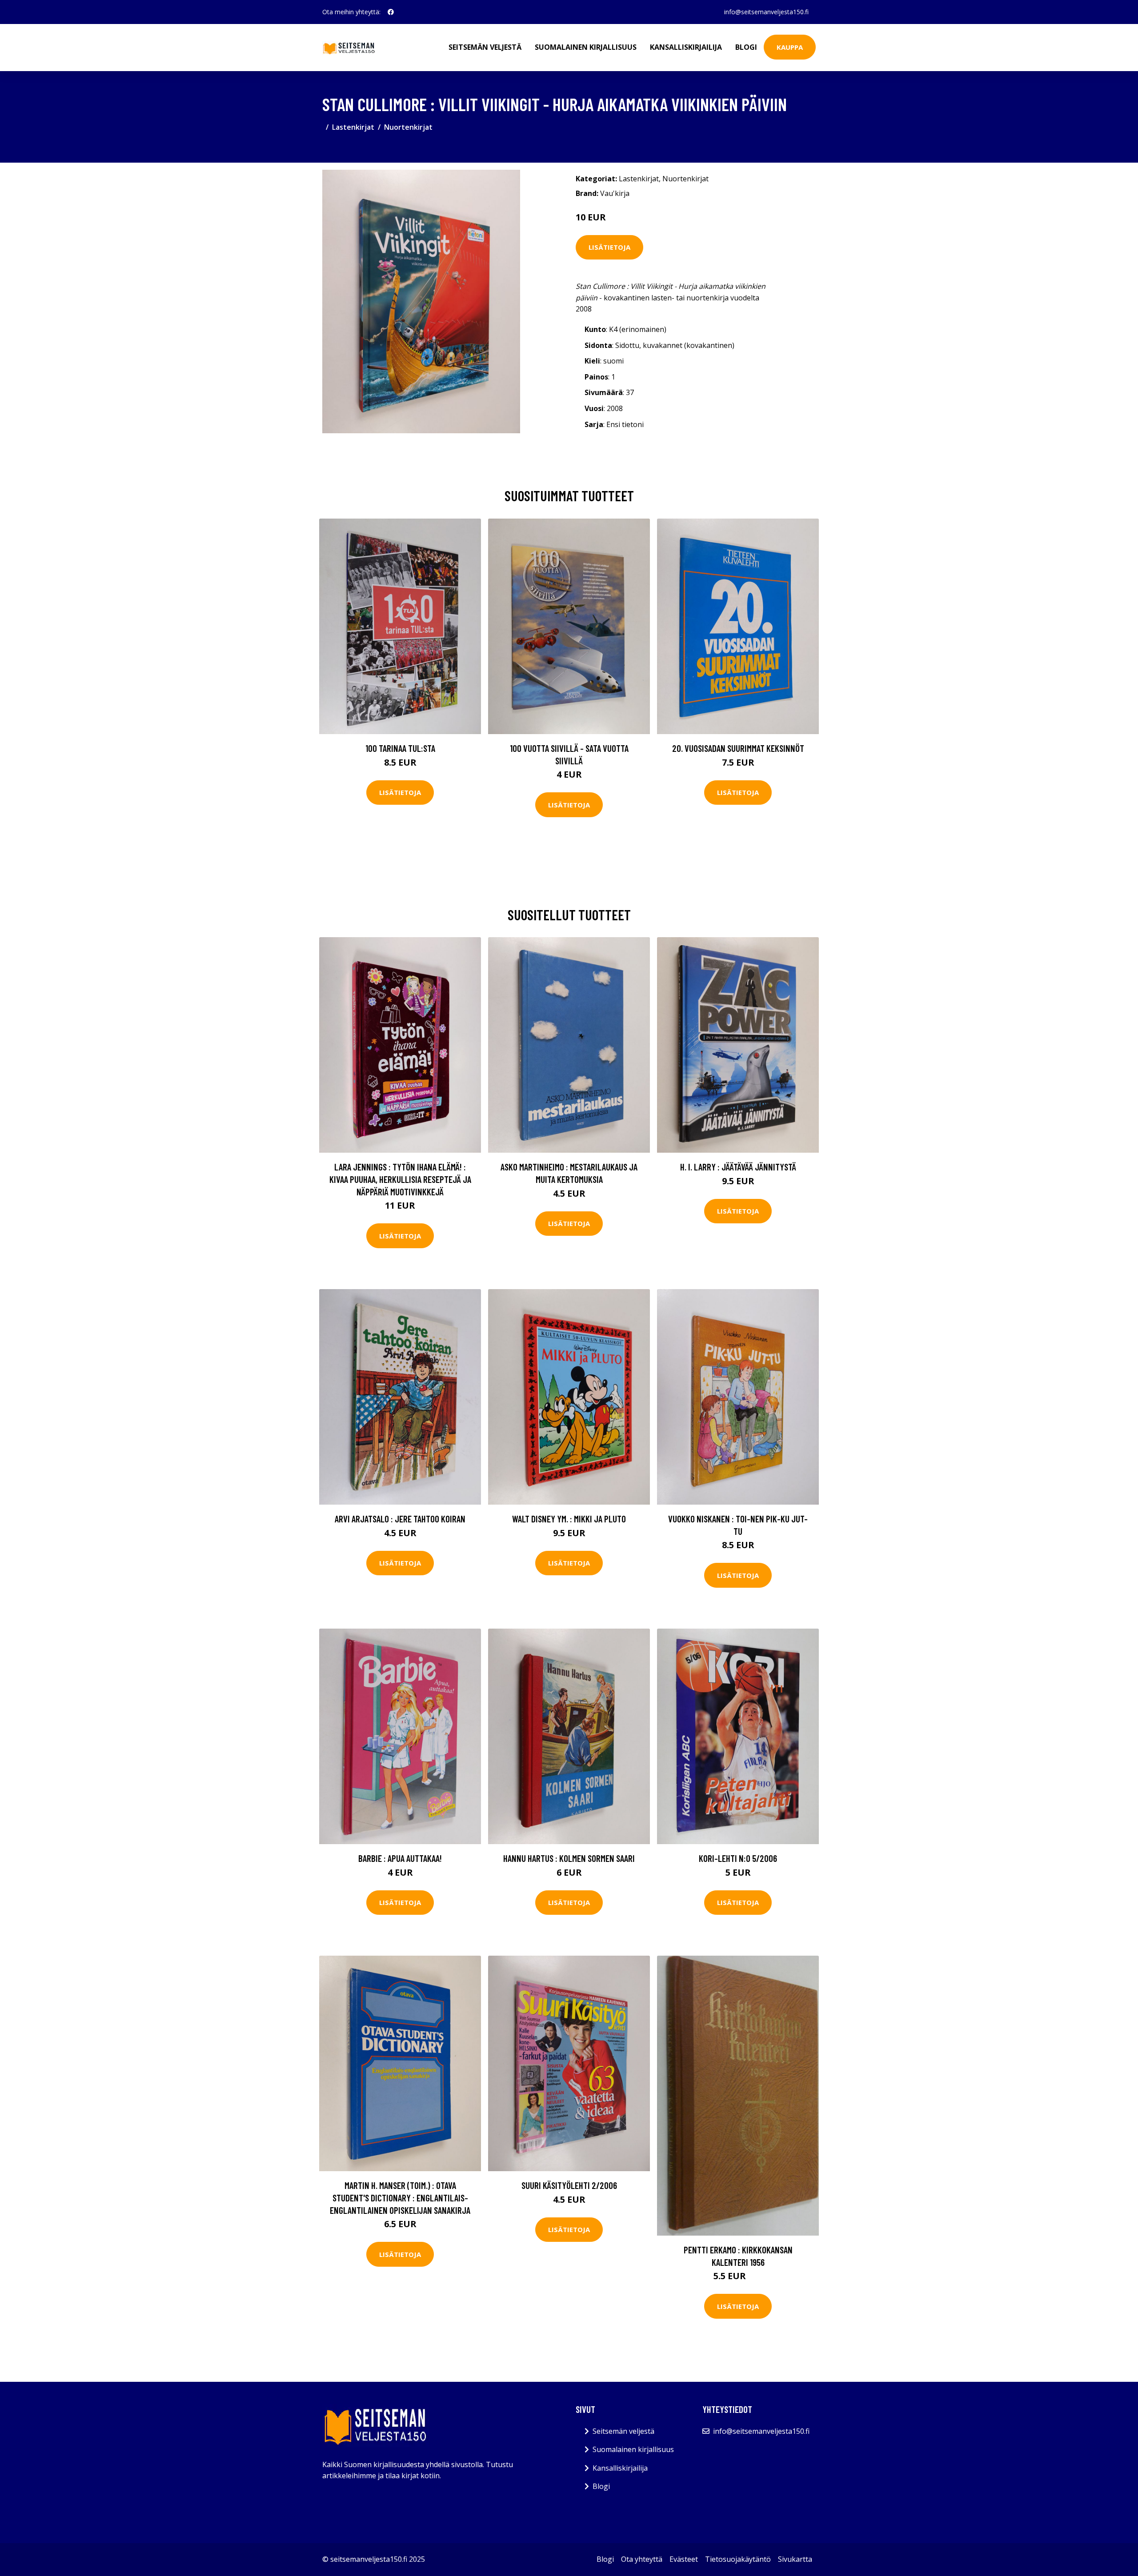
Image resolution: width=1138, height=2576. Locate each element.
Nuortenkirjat (408, 127)
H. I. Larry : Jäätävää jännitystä (738, 1167)
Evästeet (684, 2559)
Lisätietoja (609, 247)
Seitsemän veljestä (485, 47)
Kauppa (790, 47)
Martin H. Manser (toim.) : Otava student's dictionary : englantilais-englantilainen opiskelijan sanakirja (400, 2197)
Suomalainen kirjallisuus (586, 47)
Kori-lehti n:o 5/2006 (738, 1858)
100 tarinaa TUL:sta (400, 748)
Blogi (746, 47)
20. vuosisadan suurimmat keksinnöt (738, 748)
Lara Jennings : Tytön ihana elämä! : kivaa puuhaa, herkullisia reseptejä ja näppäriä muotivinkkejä (400, 1179)
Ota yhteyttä (642, 2559)
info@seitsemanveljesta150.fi (766, 12)
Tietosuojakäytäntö (738, 2559)
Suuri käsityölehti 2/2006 (569, 2185)
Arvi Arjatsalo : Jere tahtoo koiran (400, 1519)
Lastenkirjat (353, 127)
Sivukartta (795, 2559)
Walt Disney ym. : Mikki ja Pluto (569, 1519)
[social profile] (391, 12)
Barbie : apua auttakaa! (400, 1858)
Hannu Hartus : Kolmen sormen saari (569, 1858)
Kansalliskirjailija (686, 47)
